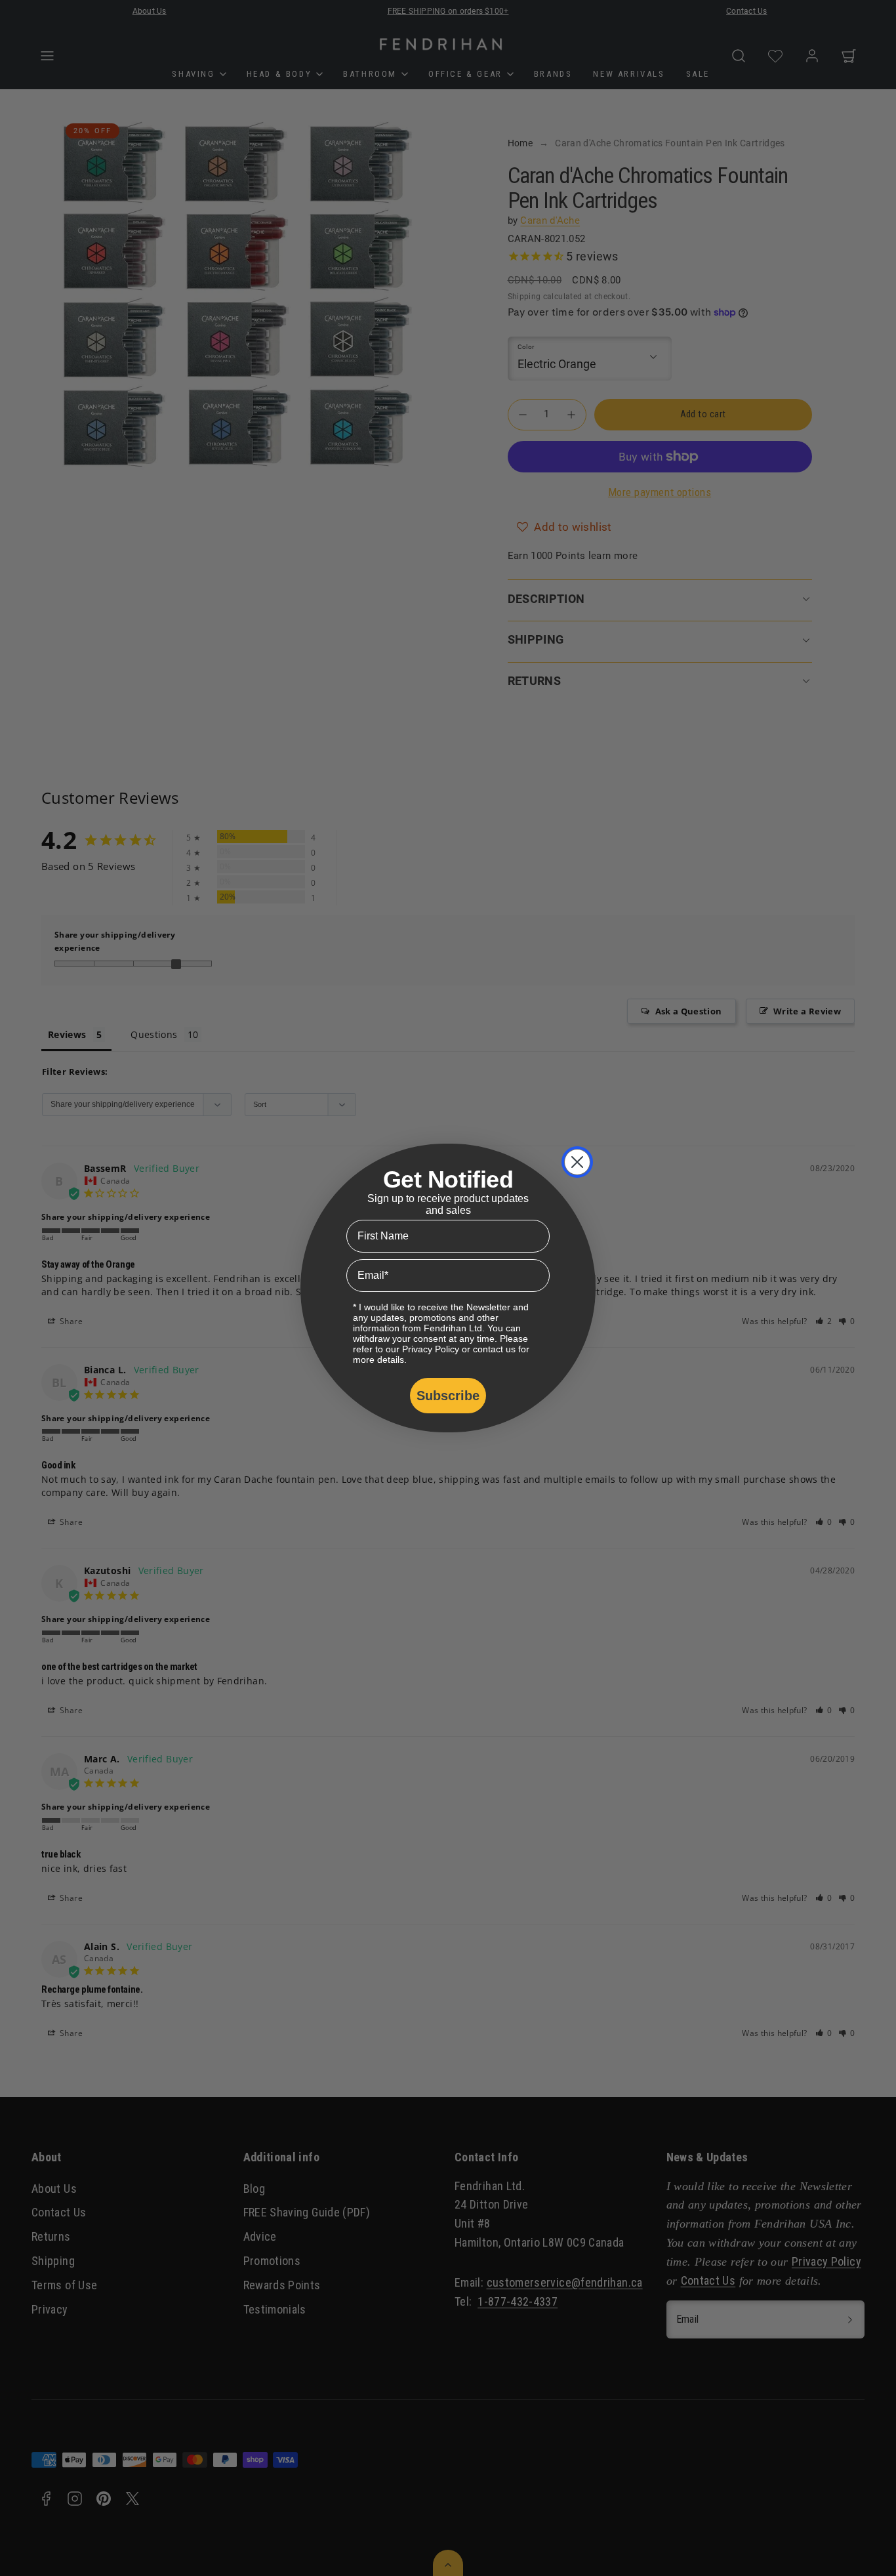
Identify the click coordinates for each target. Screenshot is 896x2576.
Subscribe (448, 1396)
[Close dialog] (577, 1162)
